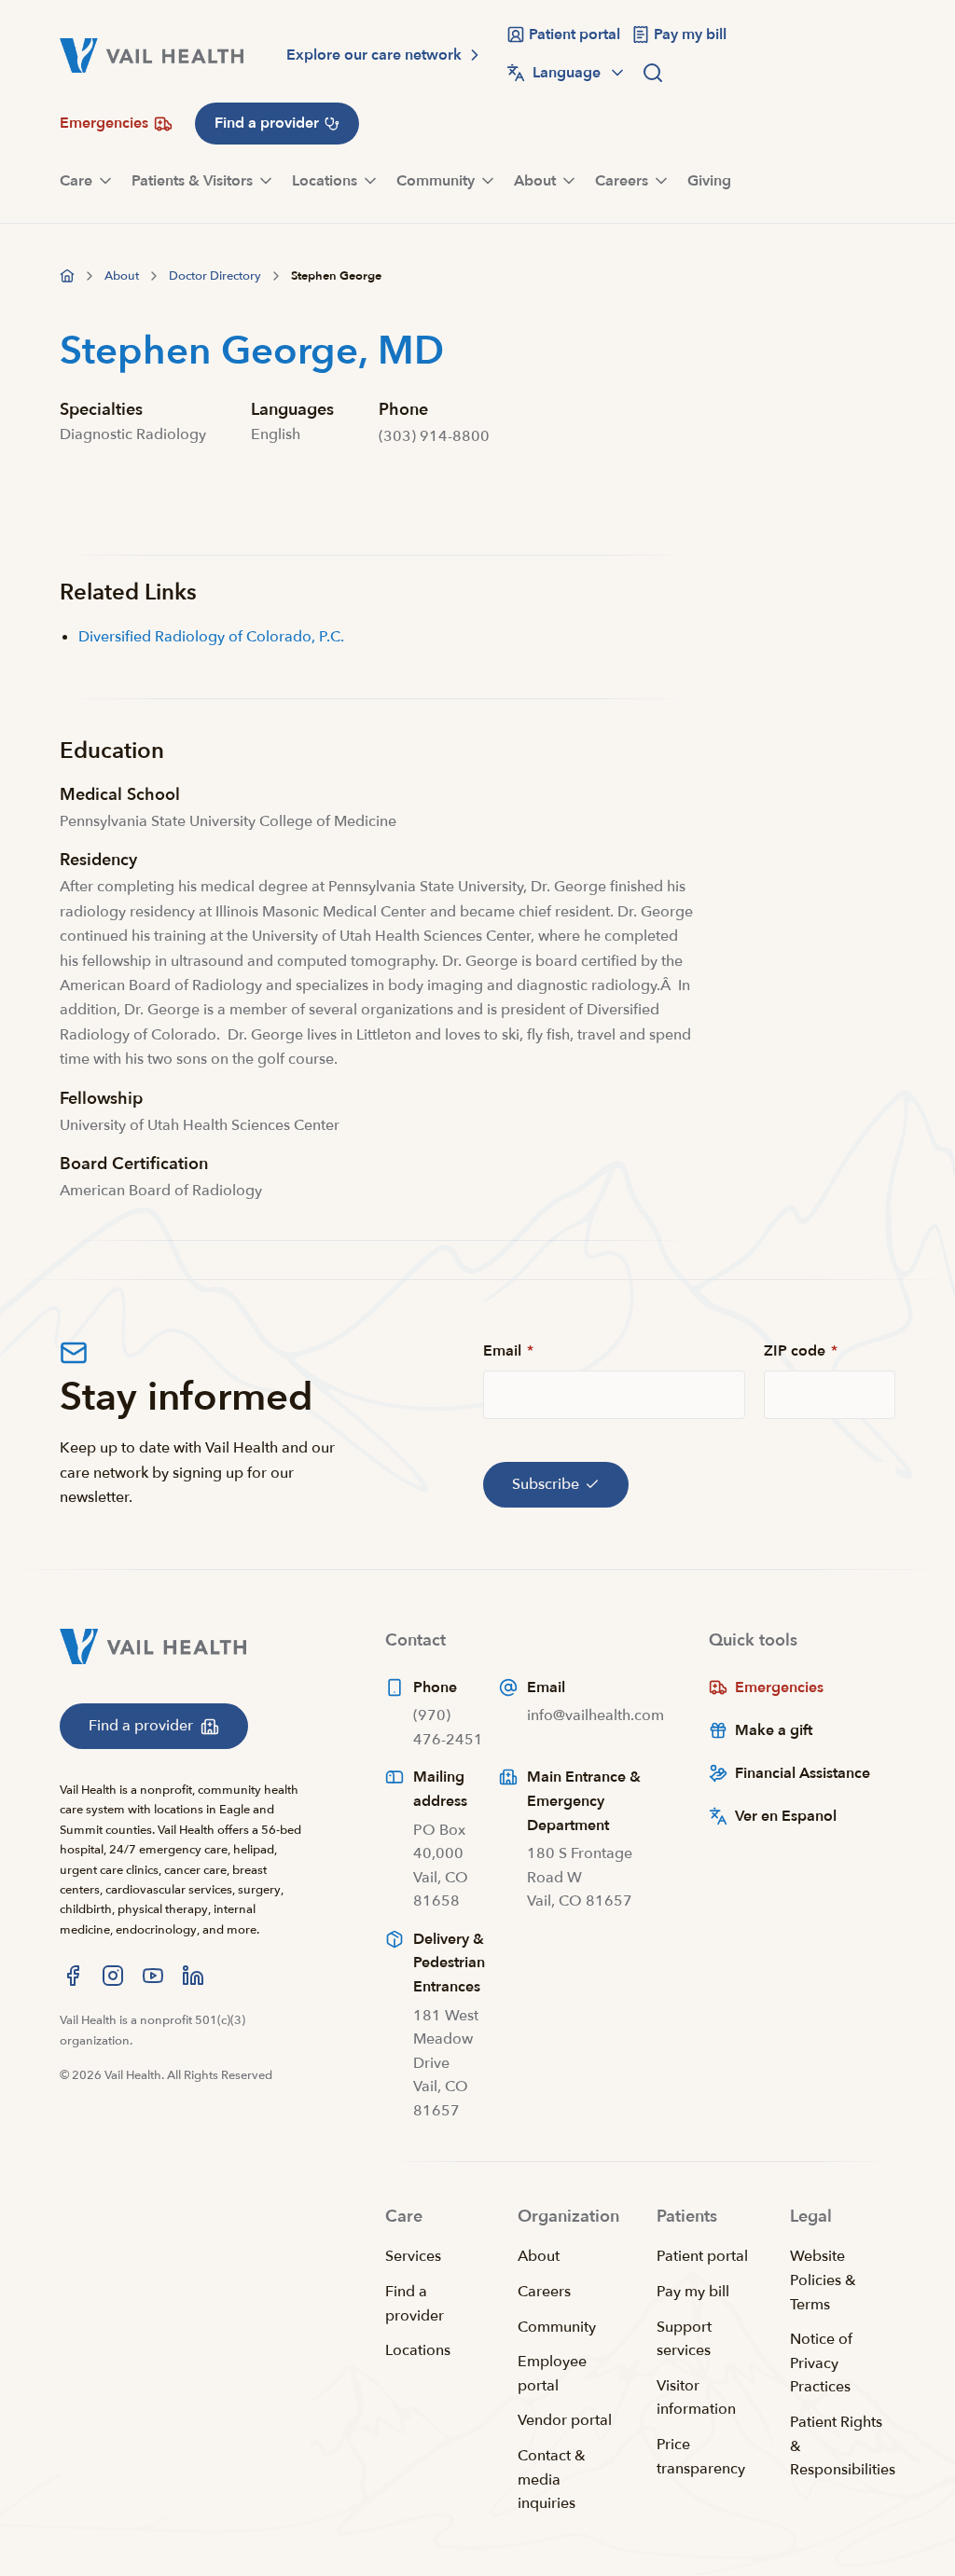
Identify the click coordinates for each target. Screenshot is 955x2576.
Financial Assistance (803, 1773)
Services (413, 2256)
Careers (544, 2292)
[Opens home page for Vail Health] (152, 55)
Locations (418, 2350)
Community (557, 2327)
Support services (684, 2339)
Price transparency (701, 2457)
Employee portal (552, 2374)
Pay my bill (693, 2292)
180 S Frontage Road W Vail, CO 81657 (580, 1877)
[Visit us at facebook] (73, 1976)
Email (508, 1351)
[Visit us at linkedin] (193, 1976)
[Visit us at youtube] (153, 1976)
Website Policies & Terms (823, 2280)
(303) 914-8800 (434, 436)
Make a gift (774, 1730)
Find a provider (415, 2304)
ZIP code (801, 1351)
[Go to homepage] (67, 276)
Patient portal (702, 2256)
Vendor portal (565, 2420)
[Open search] (653, 73)
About (539, 2256)
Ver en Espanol (786, 1816)
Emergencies (779, 1687)
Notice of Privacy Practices (821, 2363)
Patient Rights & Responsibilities (843, 2446)
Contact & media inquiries (552, 2480)
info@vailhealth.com (595, 1715)
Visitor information (696, 2398)
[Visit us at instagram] (113, 1976)
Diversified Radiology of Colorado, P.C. (211, 637)
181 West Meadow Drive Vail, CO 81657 (446, 2063)
